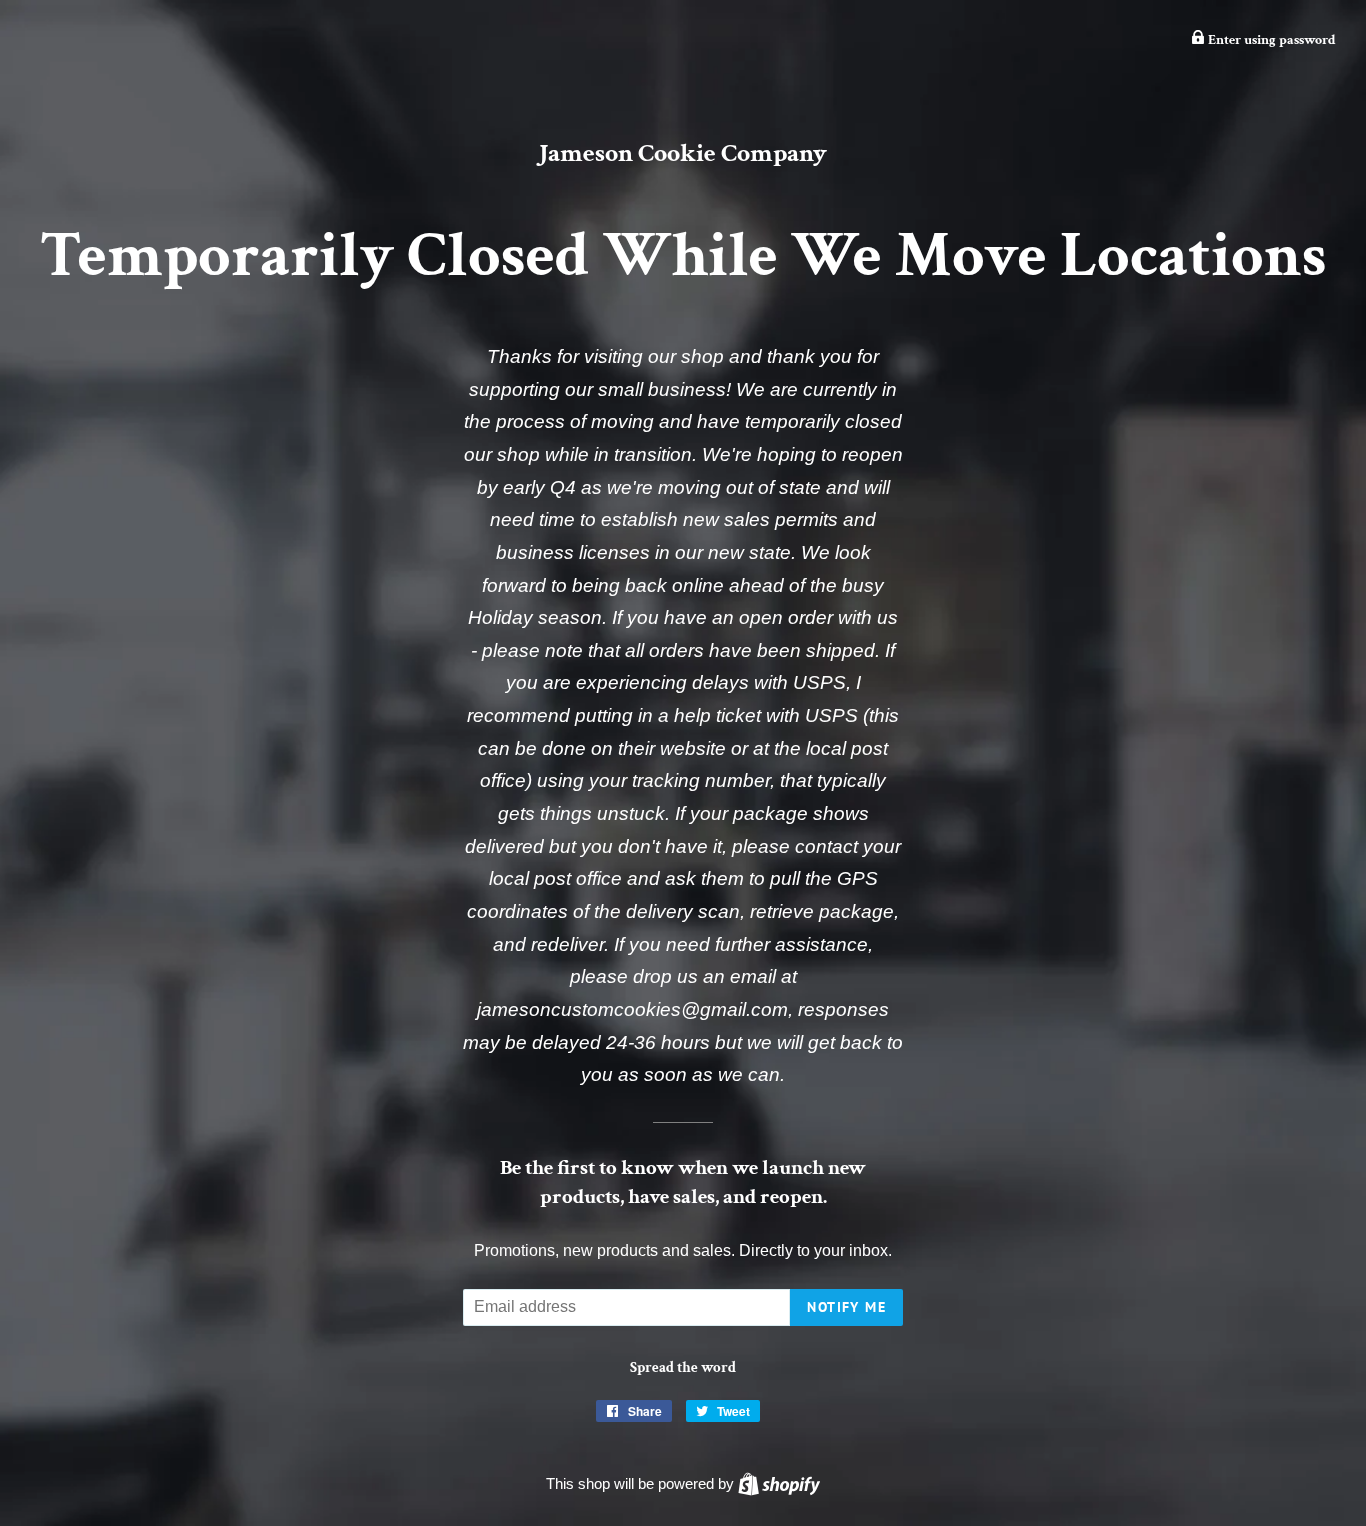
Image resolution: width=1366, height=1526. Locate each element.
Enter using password (1270, 40)
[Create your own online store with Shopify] (779, 1483)
